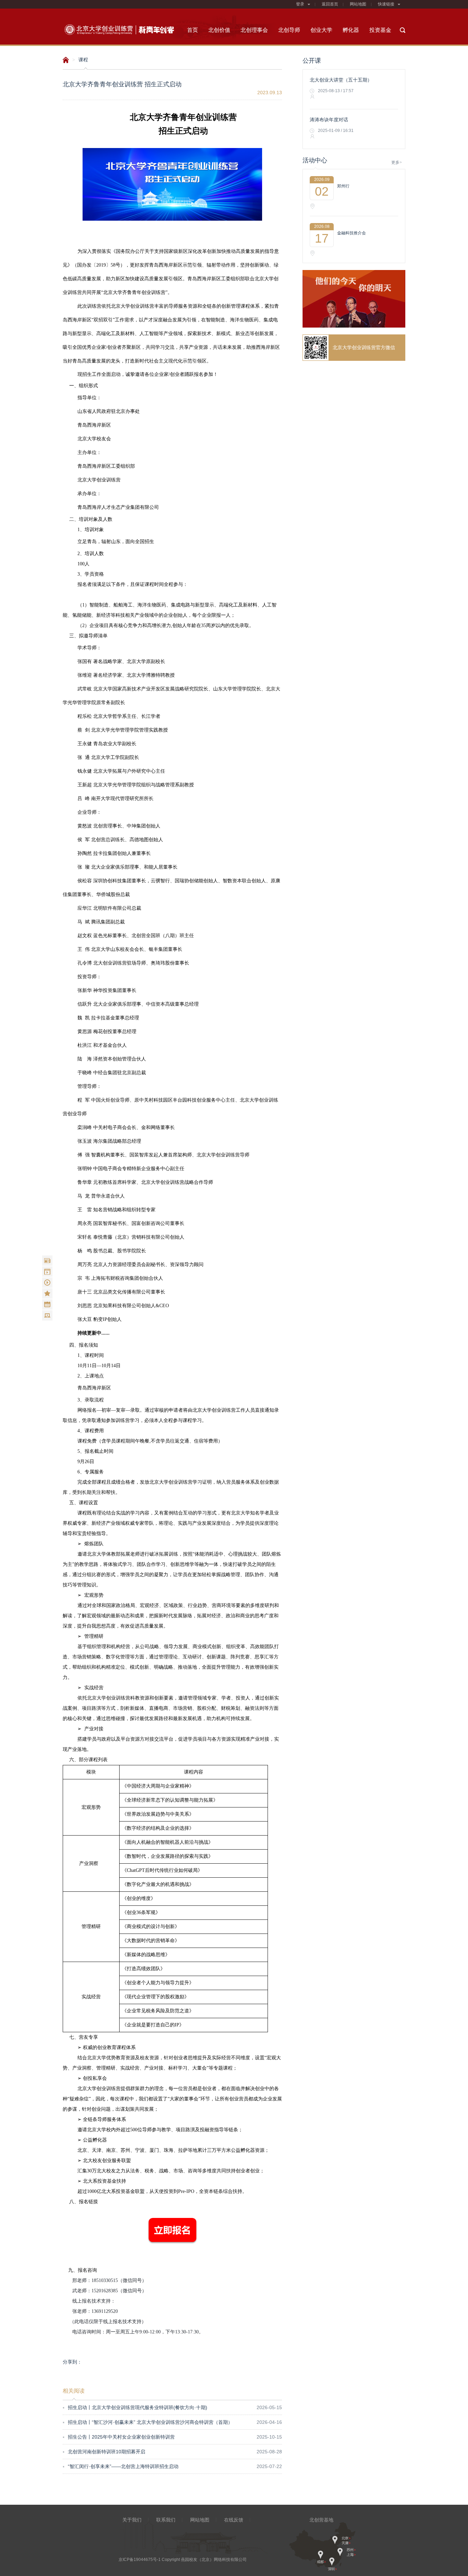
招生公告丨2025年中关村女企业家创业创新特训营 (119, 2437)
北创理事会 (254, 30)
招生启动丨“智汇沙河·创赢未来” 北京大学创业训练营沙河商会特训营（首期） (148, 2422)
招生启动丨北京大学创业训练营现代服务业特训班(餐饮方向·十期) (135, 2407)
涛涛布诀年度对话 (329, 120)
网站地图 (358, 4)
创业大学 (321, 30)
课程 (83, 60)
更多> (397, 162)
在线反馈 (234, 2520)
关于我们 (132, 2520)
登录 (300, 4)
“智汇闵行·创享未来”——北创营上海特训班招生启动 (121, 2466)
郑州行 (343, 186)
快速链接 (386, 4)
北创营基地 (321, 2520)
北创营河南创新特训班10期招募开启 (104, 2452)
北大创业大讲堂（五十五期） (341, 80)
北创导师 (289, 30)
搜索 (403, 30)
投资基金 (380, 30)
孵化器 (351, 30)
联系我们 (166, 2520)
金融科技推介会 (352, 233)
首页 (193, 30)
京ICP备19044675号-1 (140, 2560)
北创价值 (219, 30)
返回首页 (330, 4)
